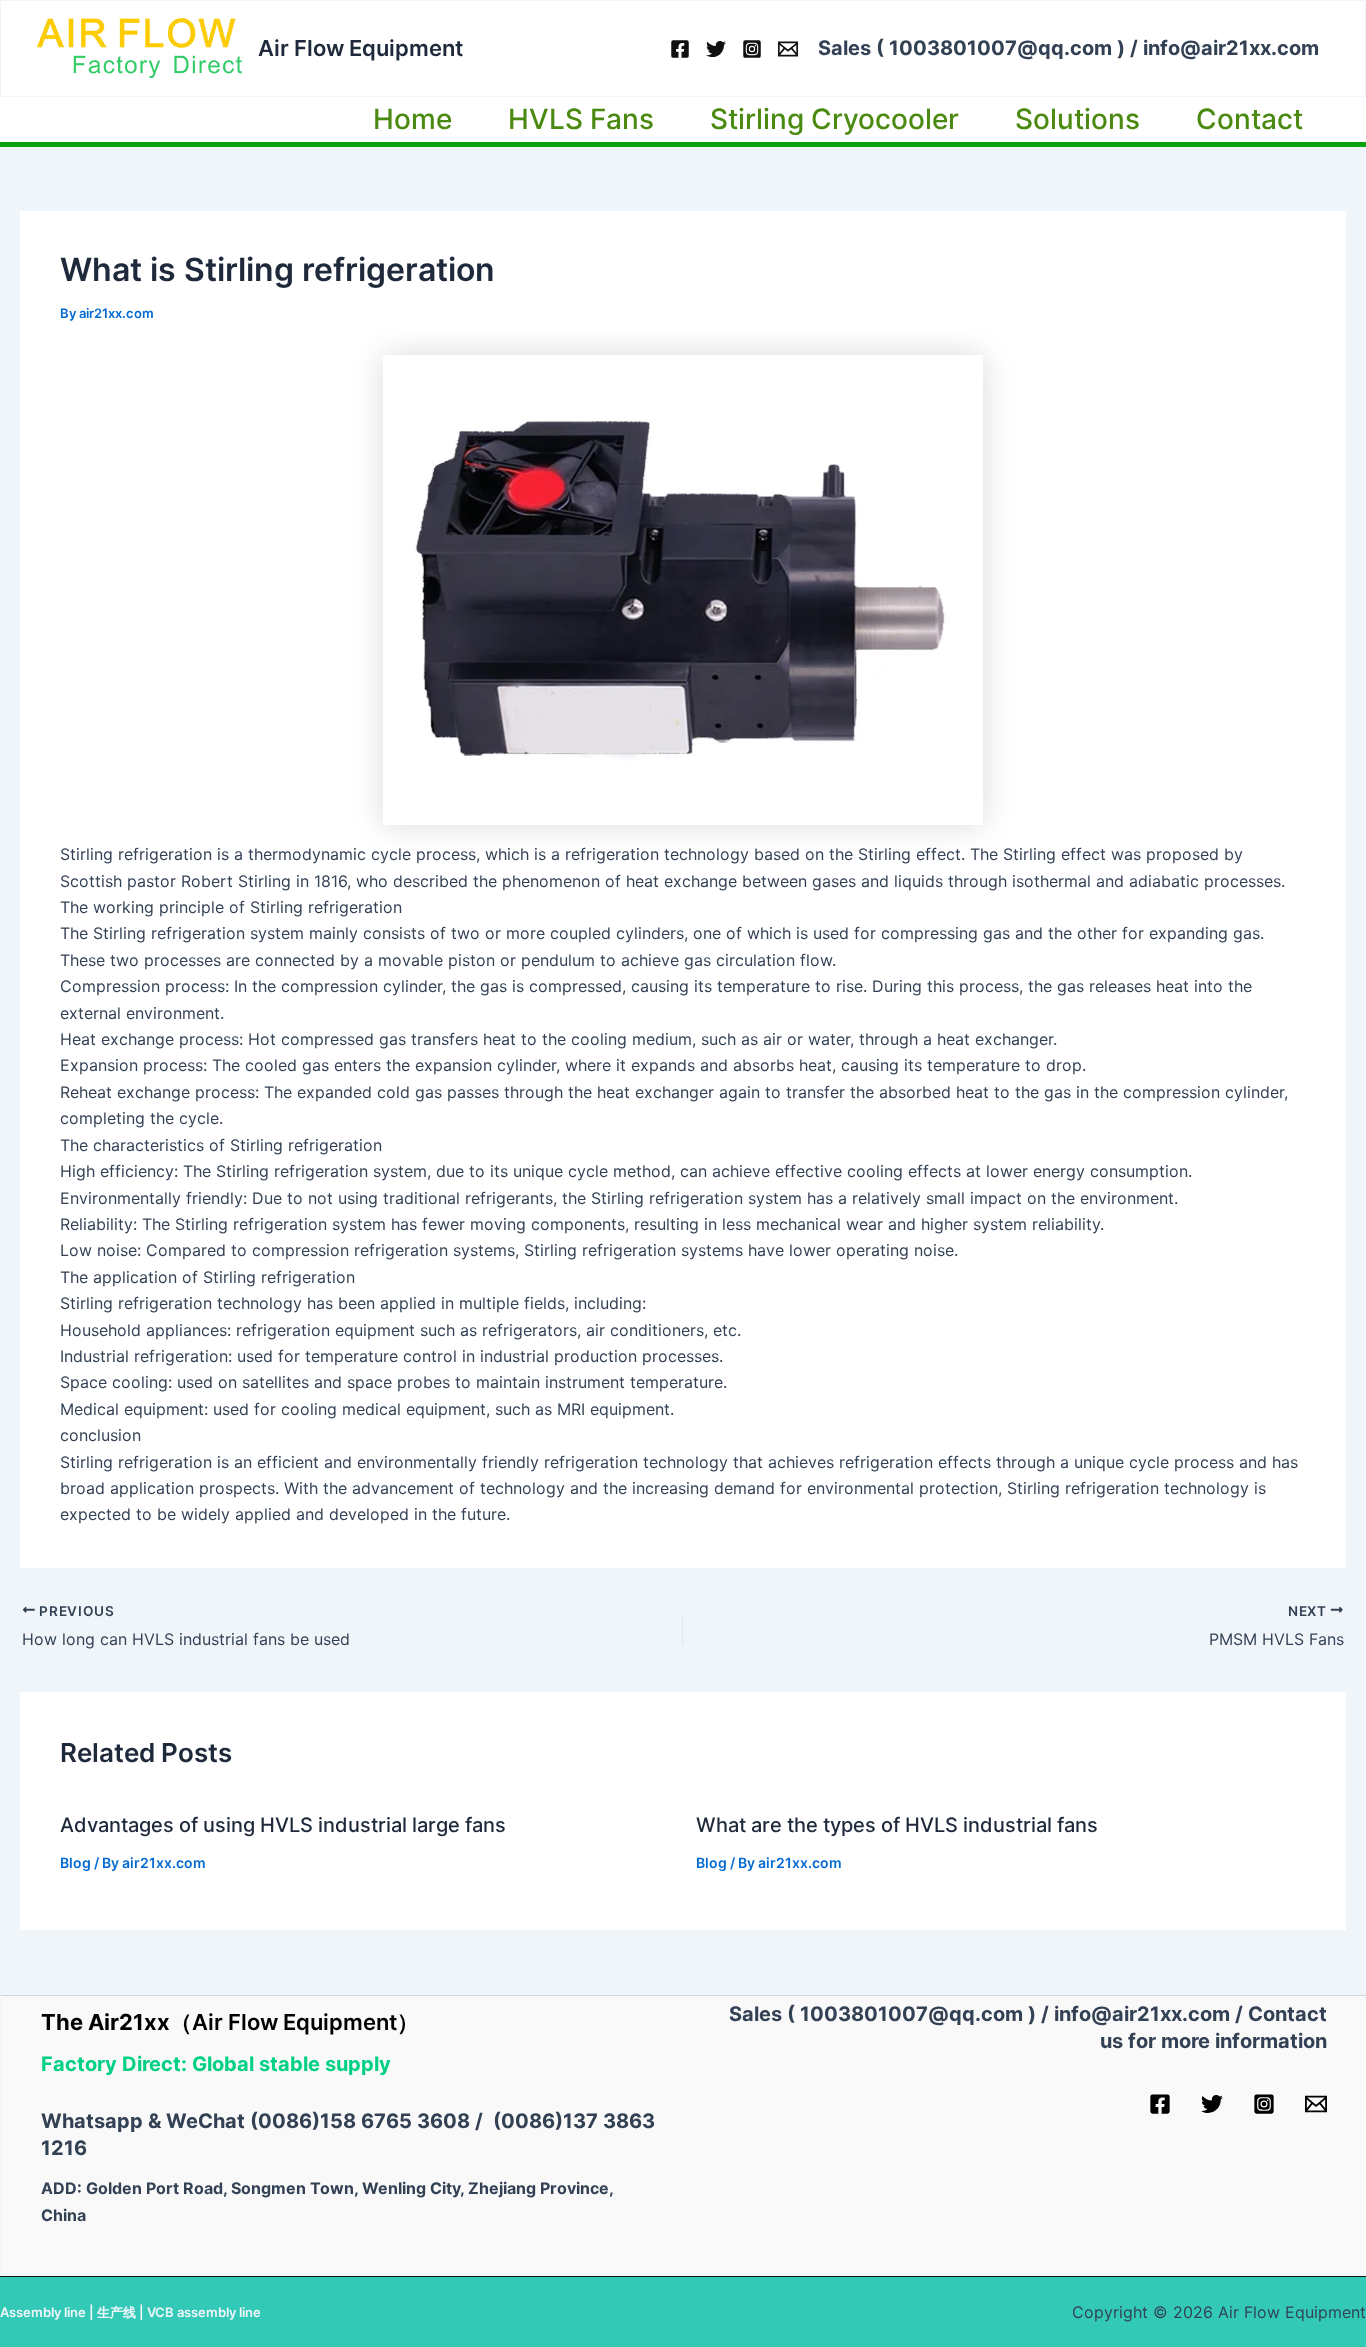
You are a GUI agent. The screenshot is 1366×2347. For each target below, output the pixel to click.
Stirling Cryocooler (834, 119)
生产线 (116, 2312)
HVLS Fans (581, 119)
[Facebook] (680, 49)
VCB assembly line (204, 2312)
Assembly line (43, 2312)
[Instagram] (752, 49)
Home (412, 119)
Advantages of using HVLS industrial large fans (283, 1825)
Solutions (1077, 119)
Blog (75, 1862)
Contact (1249, 119)
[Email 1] (788, 49)
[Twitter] (716, 49)
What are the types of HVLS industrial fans (897, 1825)
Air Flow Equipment (360, 48)
